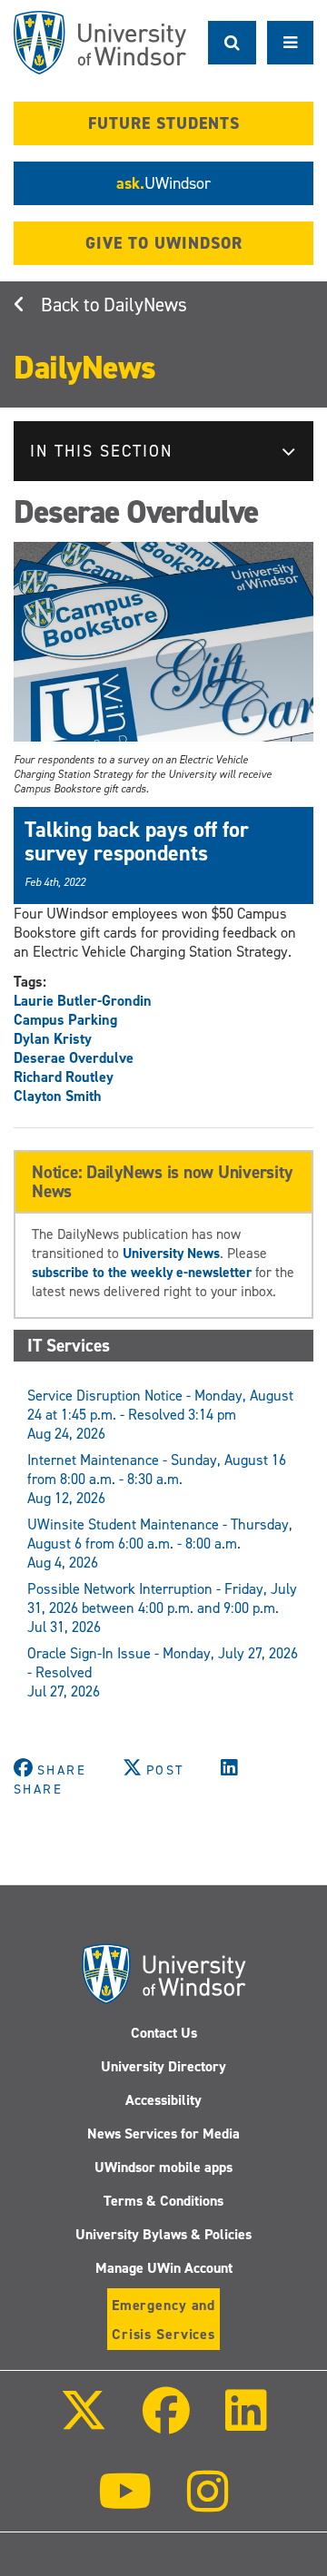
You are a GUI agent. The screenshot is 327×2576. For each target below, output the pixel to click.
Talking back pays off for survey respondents (137, 841)
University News (171, 1253)
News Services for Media (163, 2134)
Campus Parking (65, 1020)
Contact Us (164, 2033)
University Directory (163, 2066)
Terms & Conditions (163, 2201)
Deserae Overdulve (74, 1058)
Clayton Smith (58, 1096)
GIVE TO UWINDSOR (164, 243)
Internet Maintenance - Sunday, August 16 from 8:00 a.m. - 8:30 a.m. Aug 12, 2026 (157, 1479)
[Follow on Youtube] (125, 2504)
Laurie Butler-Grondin (83, 1001)
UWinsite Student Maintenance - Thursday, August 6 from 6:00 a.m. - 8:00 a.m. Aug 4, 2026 (160, 1544)
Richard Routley (64, 1077)
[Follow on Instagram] (208, 2504)
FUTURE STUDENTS (164, 123)
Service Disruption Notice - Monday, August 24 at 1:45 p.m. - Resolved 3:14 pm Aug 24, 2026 (160, 1415)
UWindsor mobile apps (163, 2167)
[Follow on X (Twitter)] (83, 2423)
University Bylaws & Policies (163, 2234)
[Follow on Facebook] (166, 2423)
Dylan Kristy (53, 1039)
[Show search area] (232, 43)
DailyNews (145, 305)
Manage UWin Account (164, 2268)
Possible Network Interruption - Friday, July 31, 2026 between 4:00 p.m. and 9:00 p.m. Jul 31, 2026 (162, 1608)
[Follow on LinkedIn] (246, 2423)
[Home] (100, 43)
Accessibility (163, 2100)
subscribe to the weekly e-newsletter (142, 1272)
